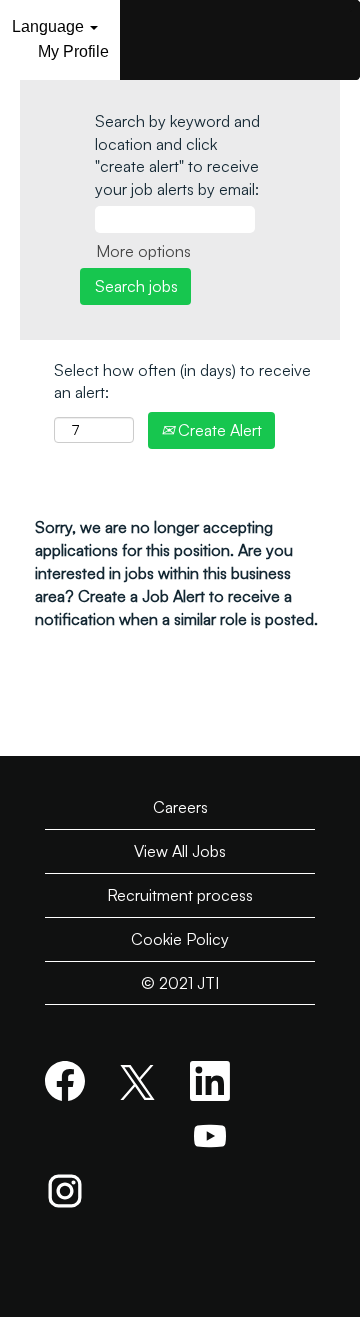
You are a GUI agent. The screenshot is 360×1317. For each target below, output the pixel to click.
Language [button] (50, 26)
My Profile (73, 51)
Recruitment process (180, 895)
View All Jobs (180, 851)
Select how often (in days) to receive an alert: (182, 381)
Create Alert (218, 430)
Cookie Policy (180, 939)
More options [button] (143, 251)
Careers (180, 807)
